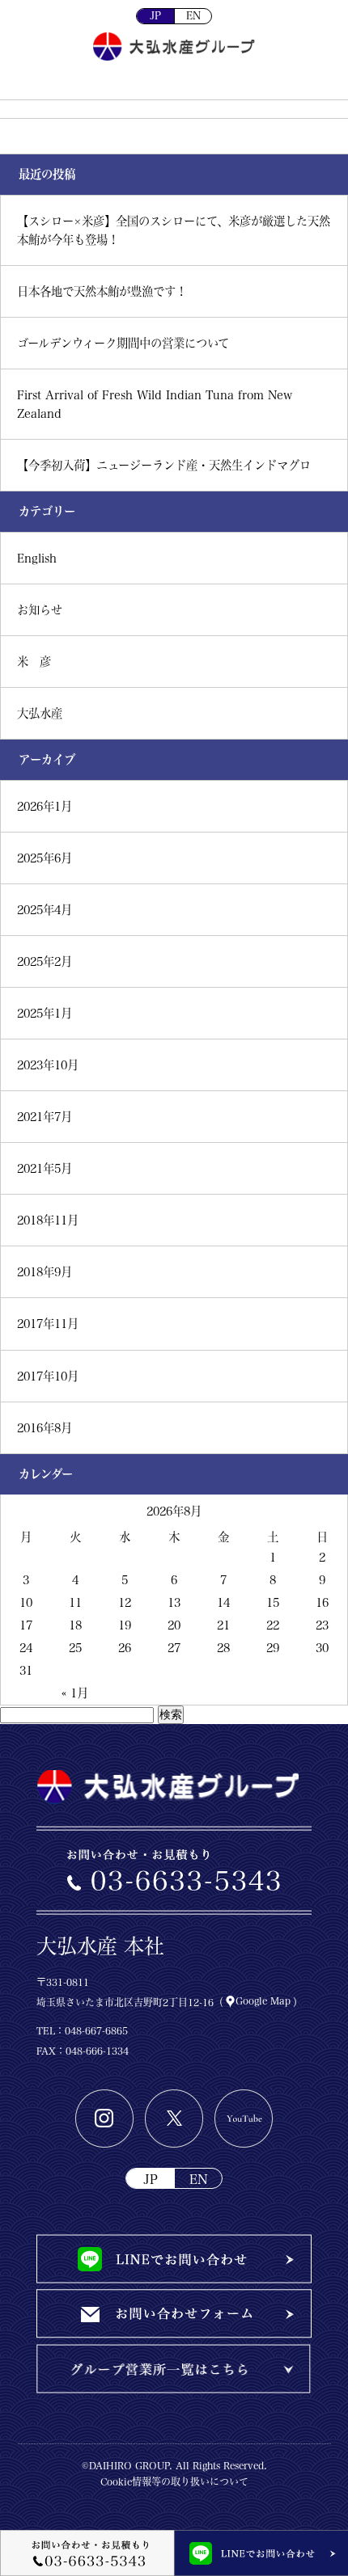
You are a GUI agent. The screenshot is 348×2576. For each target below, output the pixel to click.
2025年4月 (45, 910)
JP (155, 16)
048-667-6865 (96, 2030)
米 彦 (34, 662)
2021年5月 (45, 1168)
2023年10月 (48, 1065)
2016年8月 (45, 1428)
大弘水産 (40, 713)
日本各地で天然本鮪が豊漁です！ (102, 291)
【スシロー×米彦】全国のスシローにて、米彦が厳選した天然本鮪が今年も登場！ (174, 230)
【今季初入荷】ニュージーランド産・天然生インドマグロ (164, 465)
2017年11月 (48, 1324)
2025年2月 (45, 961)
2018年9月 (45, 1272)
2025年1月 (45, 1013)
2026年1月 (45, 806)
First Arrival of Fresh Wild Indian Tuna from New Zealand (155, 404)
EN (193, 16)
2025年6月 (45, 858)
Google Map (263, 2001)
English (37, 558)
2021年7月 (45, 1117)
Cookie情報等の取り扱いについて (174, 2481)
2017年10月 (48, 1376)
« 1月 (75, 1693)
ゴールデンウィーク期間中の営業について (123, 343)
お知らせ (40, 610)
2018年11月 (48, 1220)
